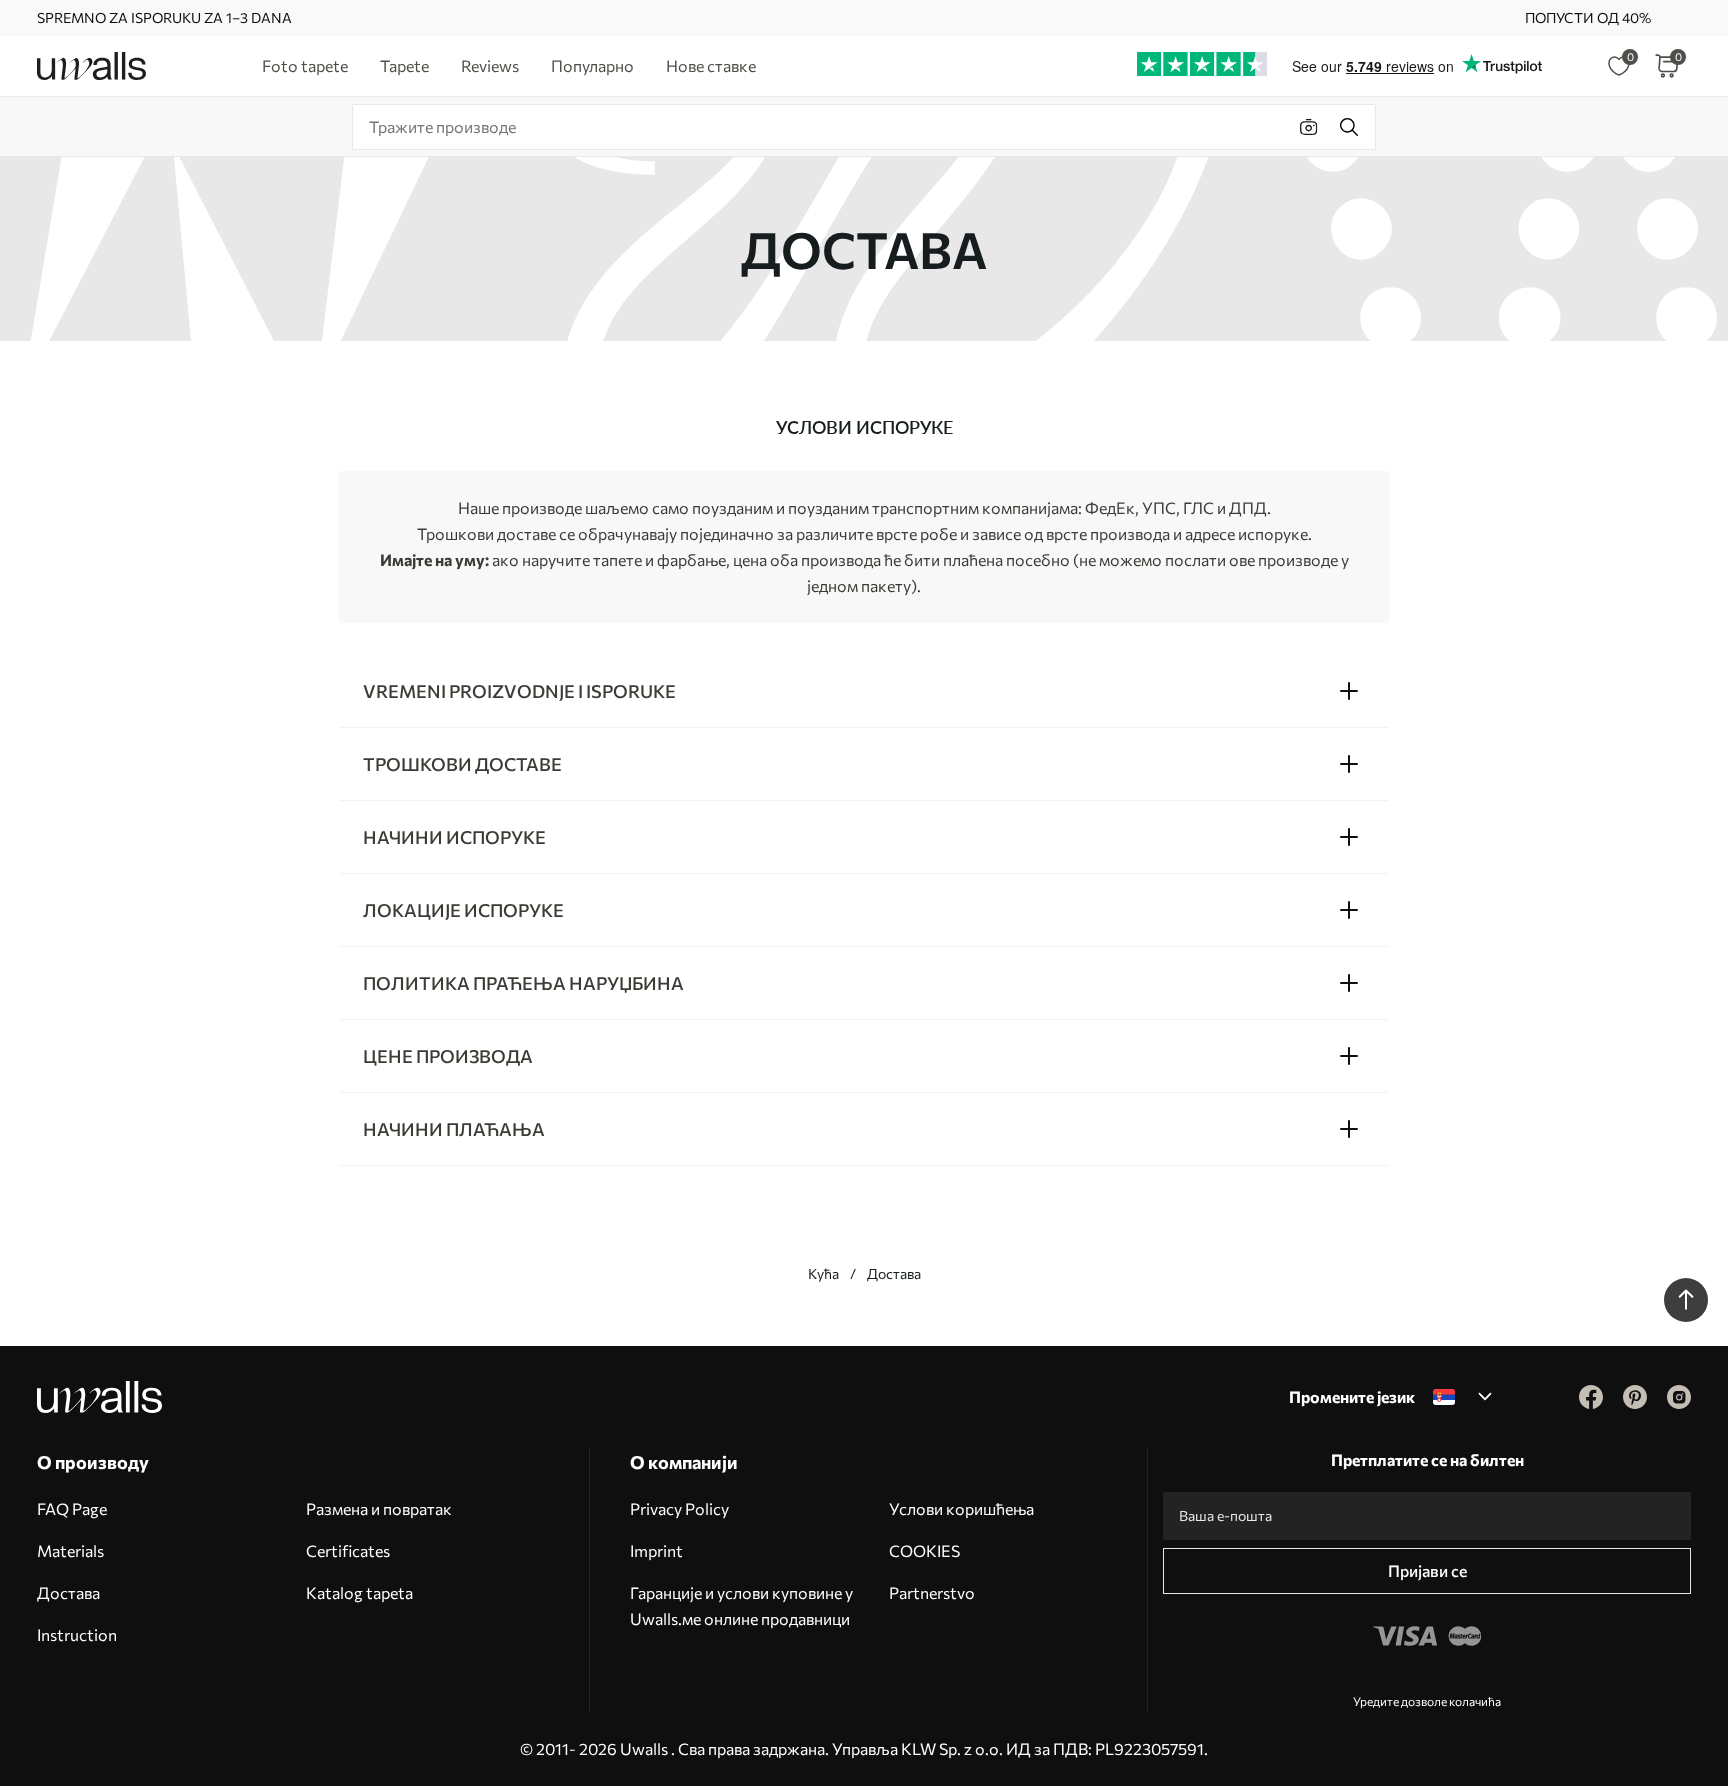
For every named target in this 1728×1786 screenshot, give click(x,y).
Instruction (77, 1634)
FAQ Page (72, 1508)
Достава (68, 1592)
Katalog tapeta (359, 1592)
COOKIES (924, 1550)
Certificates (348, 1550)
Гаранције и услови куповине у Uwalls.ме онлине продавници (741, 1605)
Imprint (656, 1550)
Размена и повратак (379, 1508)
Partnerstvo (932, 1592)
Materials (70, 1550)
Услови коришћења (961, 1508)
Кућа (823, 1273)
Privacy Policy (679, 1508)
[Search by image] (1309, 127)
